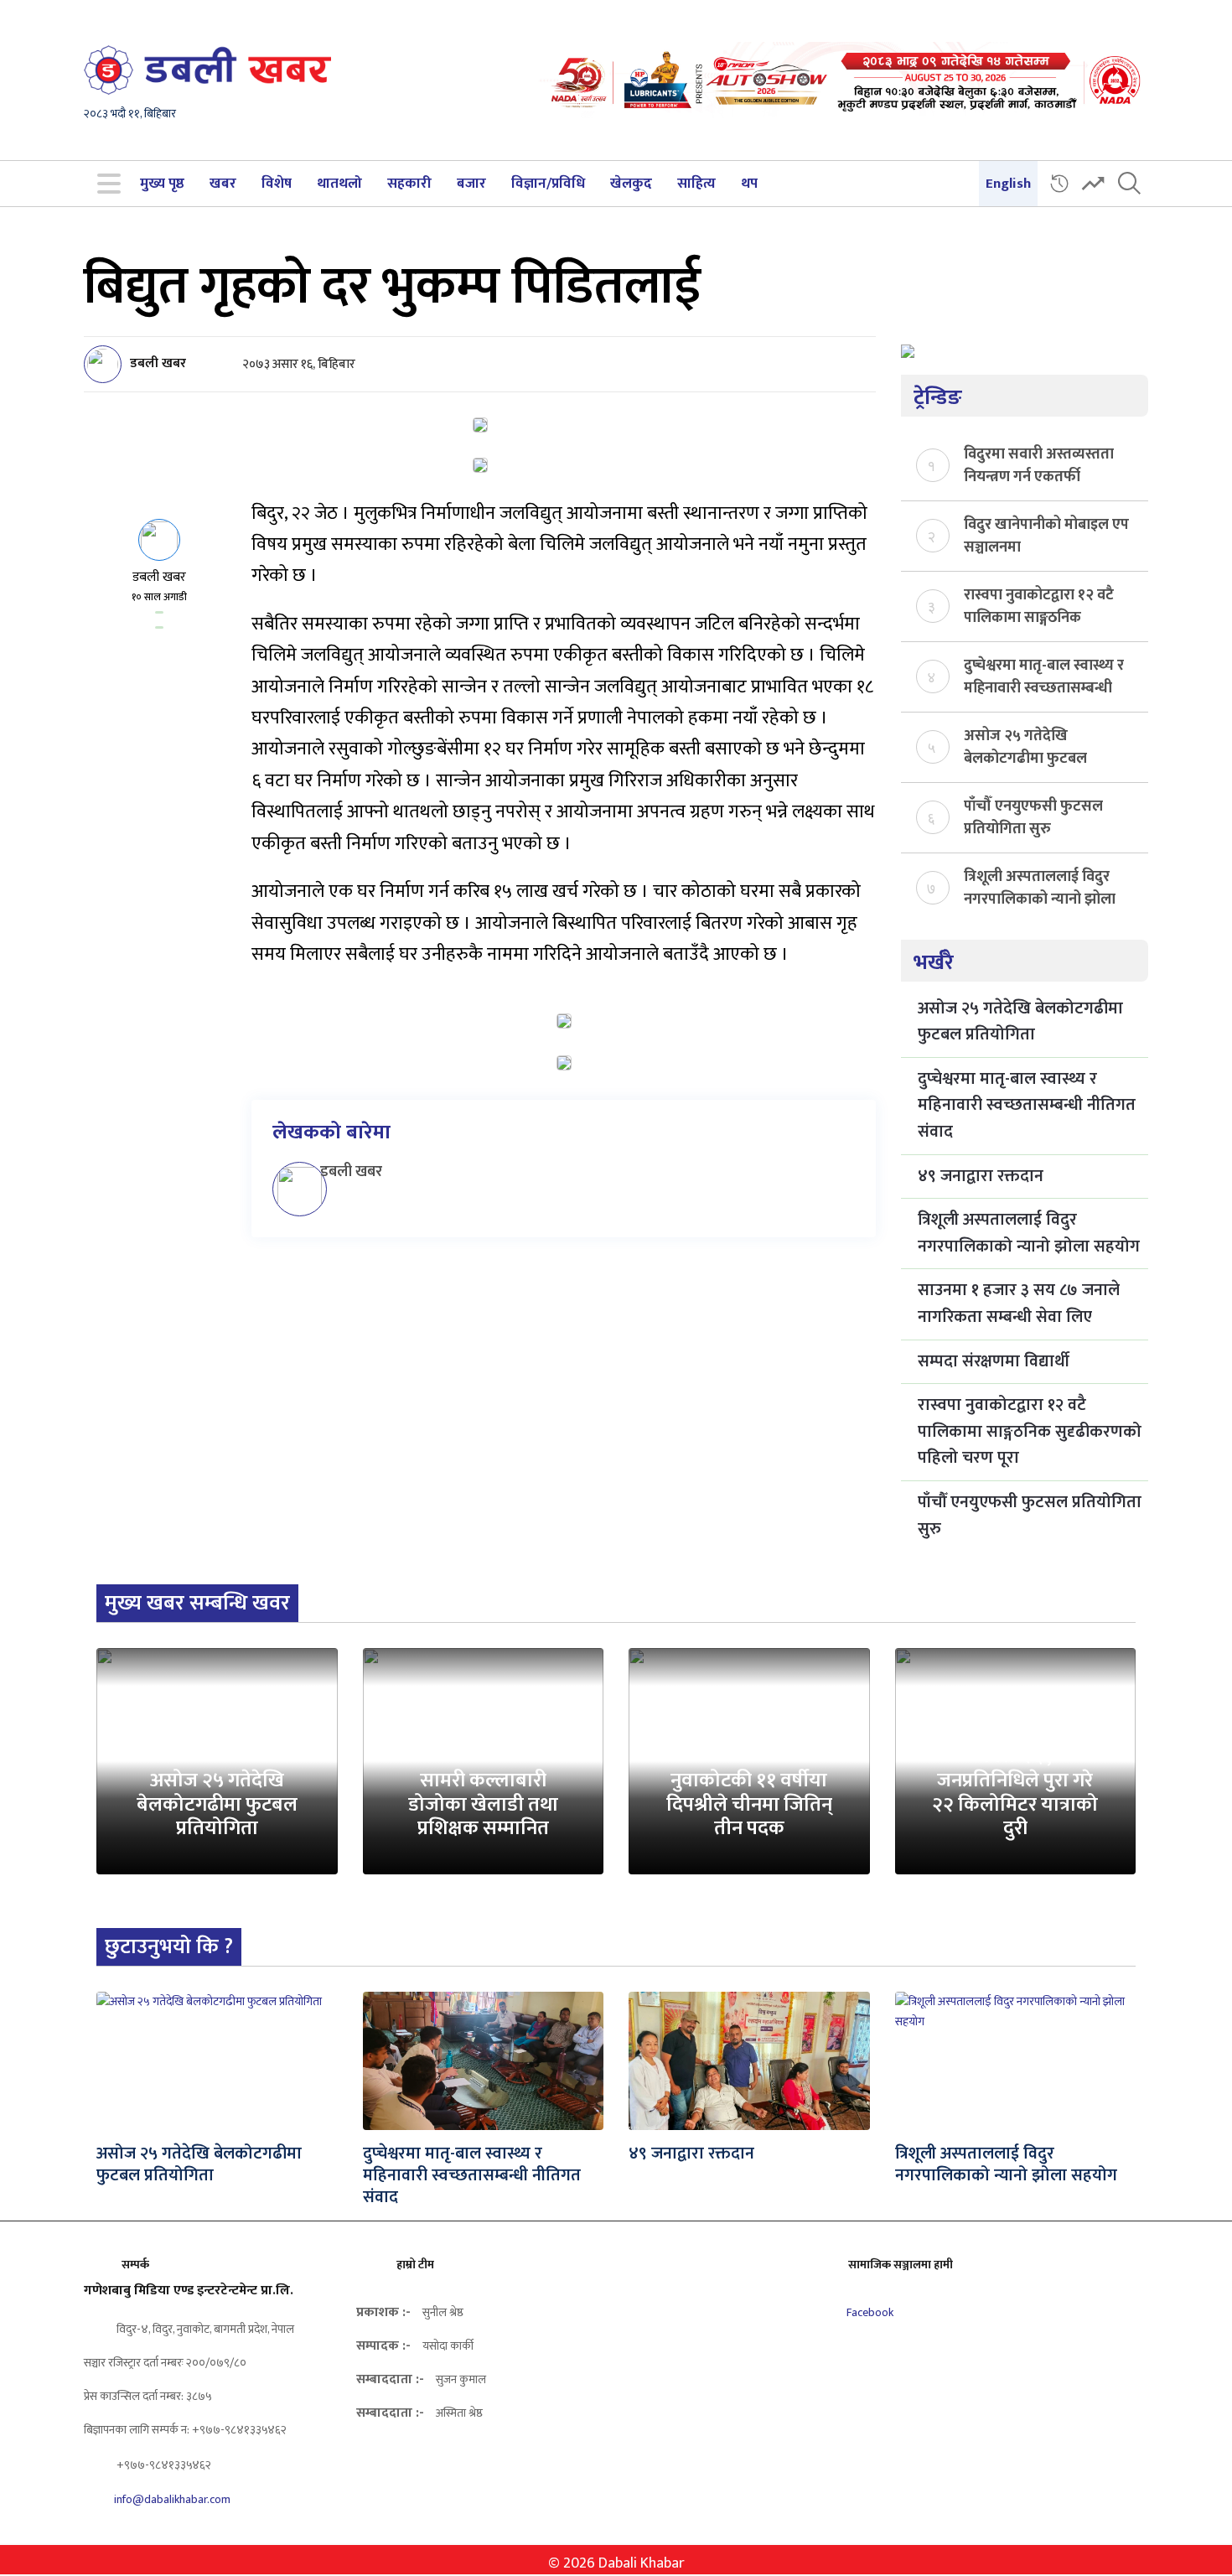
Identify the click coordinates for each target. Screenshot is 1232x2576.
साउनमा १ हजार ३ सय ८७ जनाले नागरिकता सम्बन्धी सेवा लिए (1019, 1304)
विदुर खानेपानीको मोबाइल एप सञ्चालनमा (1046, 535)
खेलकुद (631, 184)
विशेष (277, 184)
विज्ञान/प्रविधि (548, 184)
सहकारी (409, 184)
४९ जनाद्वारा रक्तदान (981, 1176)
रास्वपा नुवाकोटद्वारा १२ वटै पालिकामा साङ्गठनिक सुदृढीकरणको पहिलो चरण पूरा (1039, 605)
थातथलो (339, 184)
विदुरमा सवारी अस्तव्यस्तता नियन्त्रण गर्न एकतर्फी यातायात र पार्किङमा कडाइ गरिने (1039, 464)
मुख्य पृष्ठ (162, 184)
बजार (471, 184)
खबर (223, 184)
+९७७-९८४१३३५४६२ (163, 2465)
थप (749, 184)
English (1008, 184)
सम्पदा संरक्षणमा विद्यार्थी (994, 1361)
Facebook (869, 2312)
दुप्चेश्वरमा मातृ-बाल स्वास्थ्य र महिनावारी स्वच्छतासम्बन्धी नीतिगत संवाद (1044, 676)
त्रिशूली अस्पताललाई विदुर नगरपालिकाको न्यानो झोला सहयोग (1040, 887)
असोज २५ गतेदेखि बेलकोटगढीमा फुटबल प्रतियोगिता (1025, 746)
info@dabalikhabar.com (172, 2499)
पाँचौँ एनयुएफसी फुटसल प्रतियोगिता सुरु (1033, 816)
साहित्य (696, 184)
